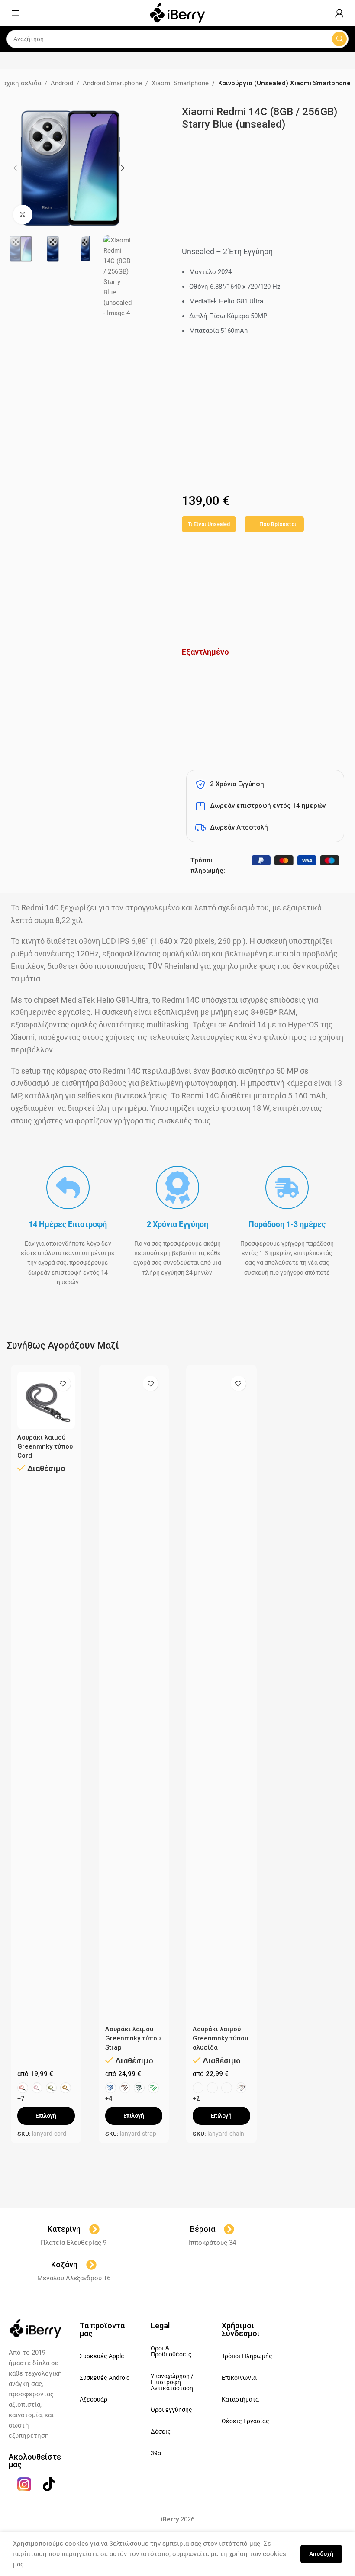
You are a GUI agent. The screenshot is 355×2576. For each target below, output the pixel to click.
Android (62, 83)
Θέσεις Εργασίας (245, 2421)
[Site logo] (177, 13)
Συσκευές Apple (102, 2356)
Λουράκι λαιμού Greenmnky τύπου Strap (133, 2038)
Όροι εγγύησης (171, 2410)
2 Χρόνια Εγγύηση (237, 784)
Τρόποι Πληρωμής (247, 2356)
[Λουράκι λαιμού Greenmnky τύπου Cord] (46, 1400)
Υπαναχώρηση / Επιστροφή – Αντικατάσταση (172, 2382)
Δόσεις (161, 2431)
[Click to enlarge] (23, 215)
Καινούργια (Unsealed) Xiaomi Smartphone (284, 83)
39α (156, 2453)
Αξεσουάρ (94, 2399)
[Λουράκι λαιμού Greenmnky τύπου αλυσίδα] (221, 1696)
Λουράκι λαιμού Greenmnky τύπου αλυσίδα (220, 2038)
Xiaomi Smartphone (180, 83)
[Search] (339, 39)
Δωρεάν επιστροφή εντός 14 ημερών (268, 806)
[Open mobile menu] (16, 13)
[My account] (339, 13)
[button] (15, 168)
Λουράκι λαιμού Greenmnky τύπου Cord (45, 1446)
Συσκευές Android (105, 2378)
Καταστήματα (240, 2399)
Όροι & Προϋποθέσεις (171, 2351)
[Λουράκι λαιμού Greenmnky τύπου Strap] (134, 1696)
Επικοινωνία (239, 2378)
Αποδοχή (321, 2554)
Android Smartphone (112, 83)
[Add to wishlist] (63, 1383)
